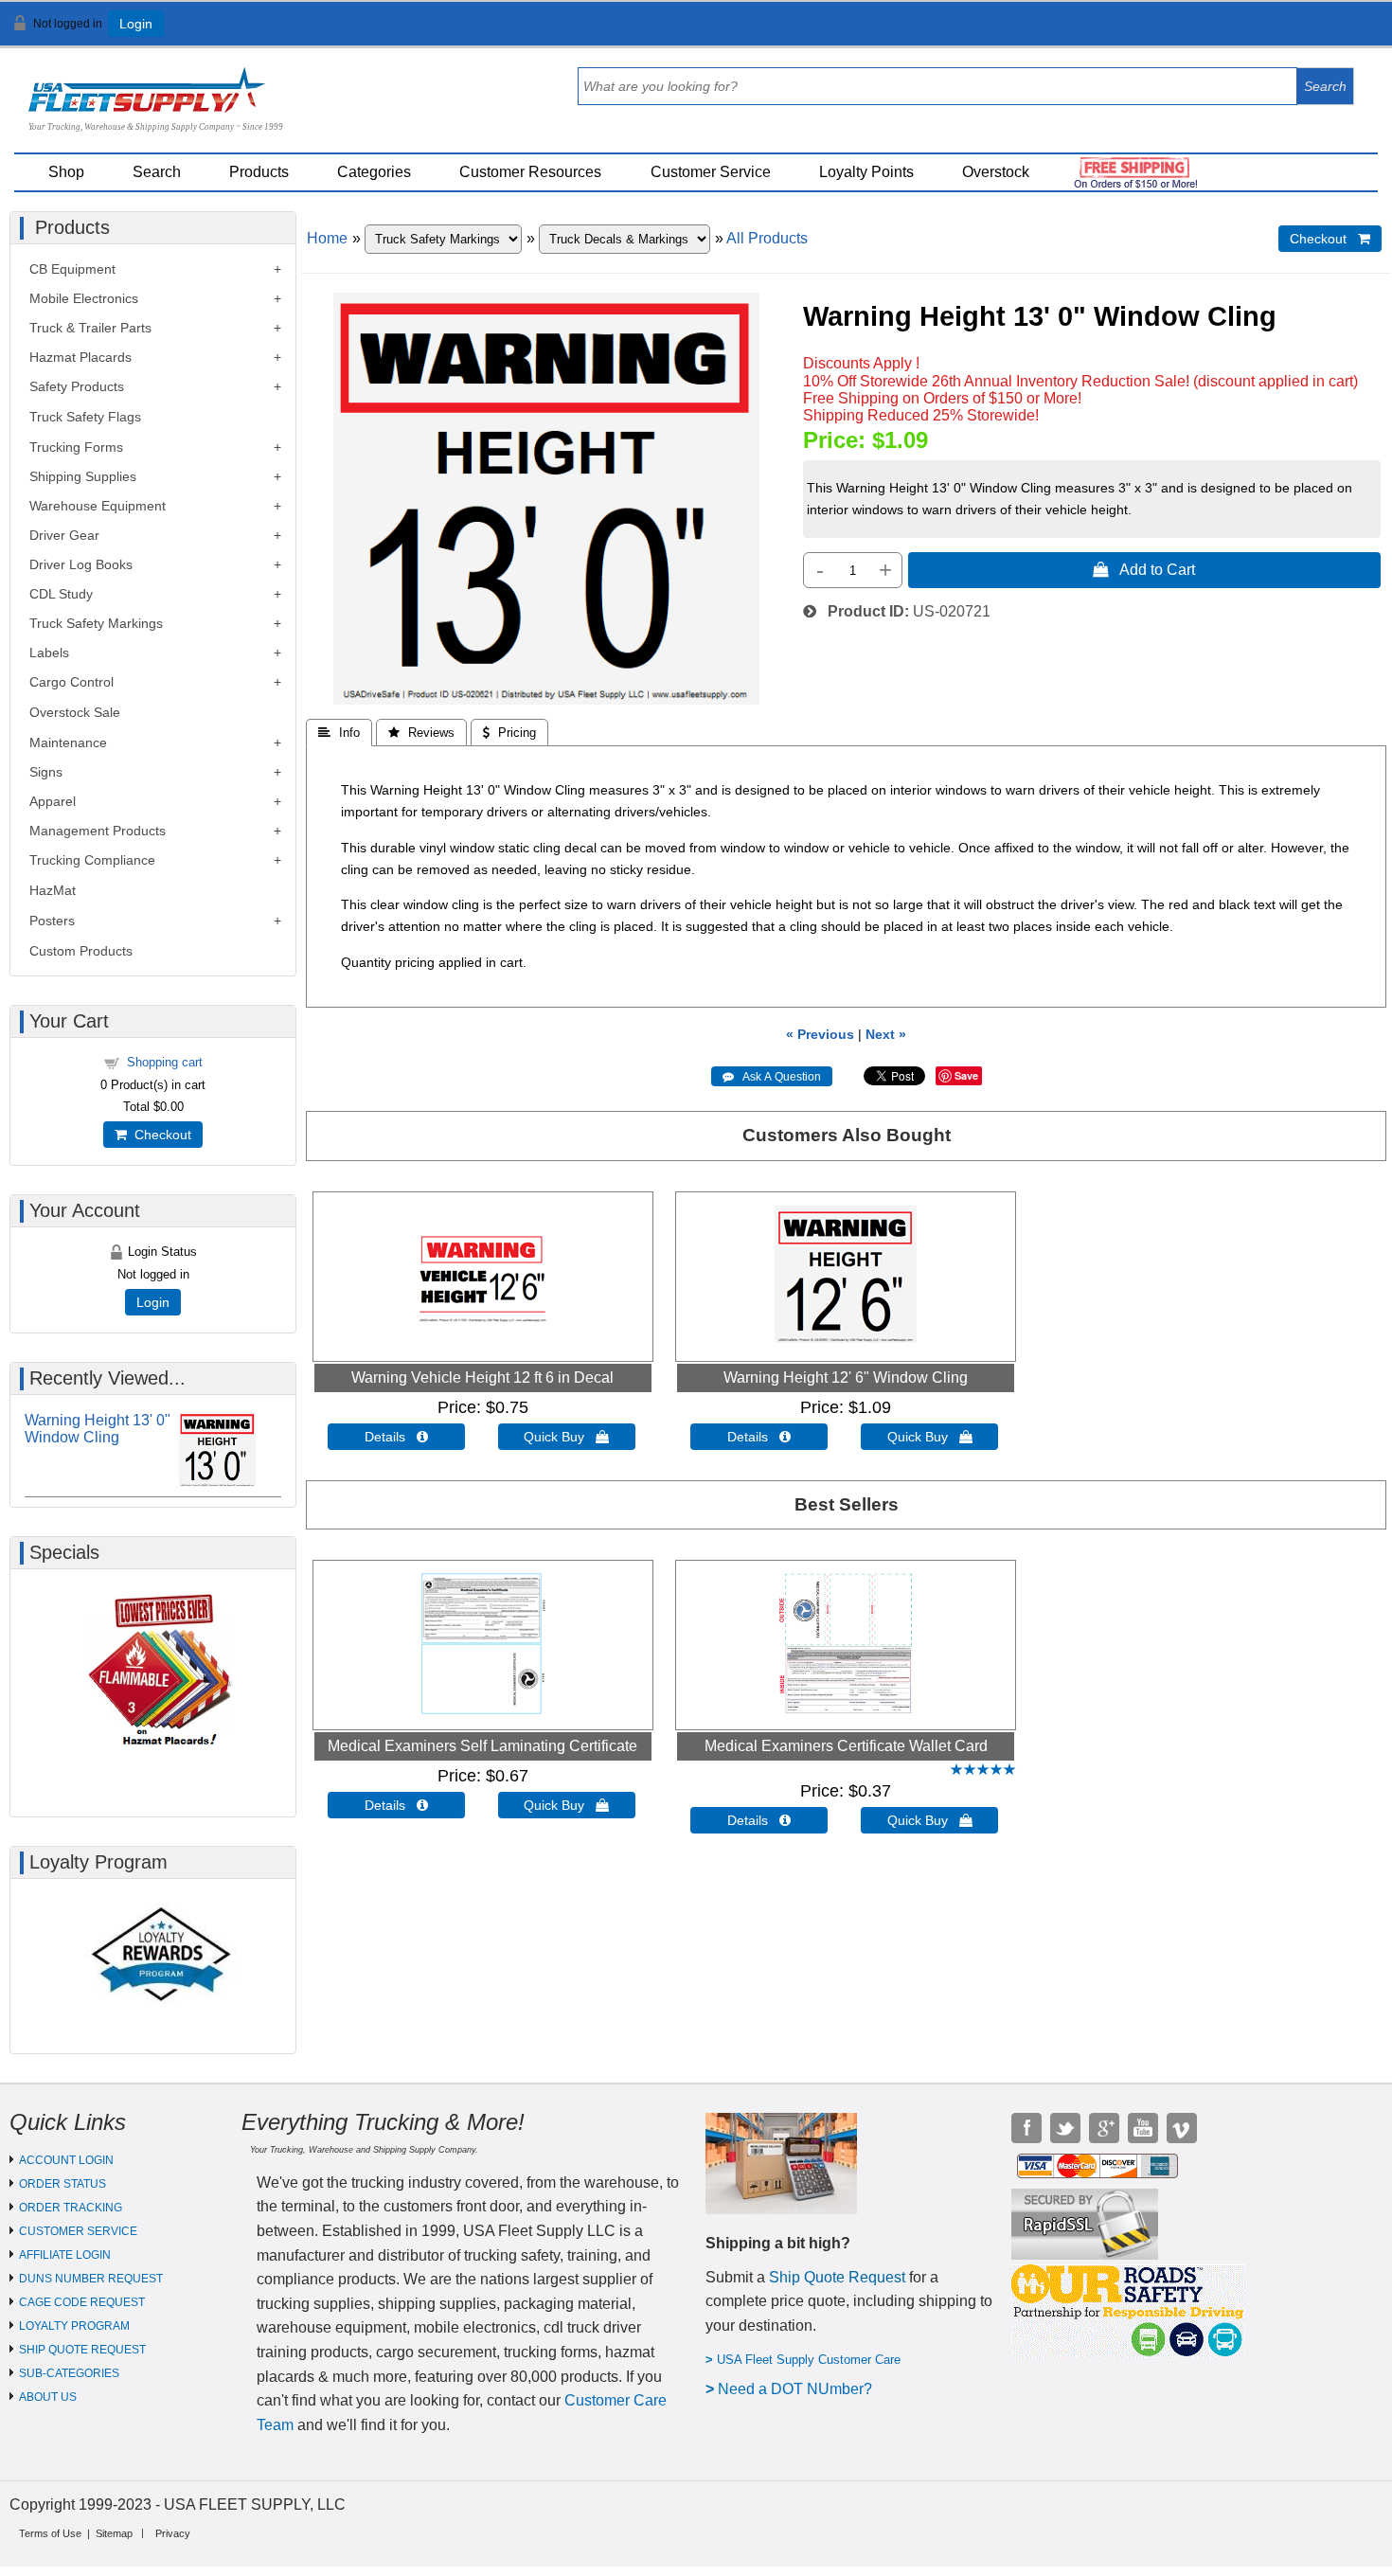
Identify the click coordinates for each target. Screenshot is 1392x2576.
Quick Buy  (566, 1437)
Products (259, 172)
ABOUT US (48, 2397)
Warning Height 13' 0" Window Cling (98, 1429)
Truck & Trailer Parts (90, 328)
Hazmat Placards (80, 357)
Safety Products (77, 386)
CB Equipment (72, 269)
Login (136, 24)
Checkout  (1330, 239)
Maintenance (68, 742)
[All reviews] (983, 1771)
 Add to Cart (1144, 569)
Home (327, 238)
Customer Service (711, 172)
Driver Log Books (81, 564)
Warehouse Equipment (98, 506)
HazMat (53, 890)
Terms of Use (50, 2533)
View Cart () (1326, 32)
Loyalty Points (866, 172)
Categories (374, 172)
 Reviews (421, 733)
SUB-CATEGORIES (69, 2373)
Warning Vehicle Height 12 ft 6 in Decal (482, 1377)
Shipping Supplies (83, 476)
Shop (66, 172)
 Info (339, 733)
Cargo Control (71, 682)
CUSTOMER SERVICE (78, 2231)
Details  (396, 1437)
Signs (46, 772)
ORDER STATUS (62, 2184)
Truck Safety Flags (85, 417)
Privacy (173, 2533)
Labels (49, 653)
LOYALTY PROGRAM (74, 2326)
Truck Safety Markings (96, 623)
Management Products (98, 831)
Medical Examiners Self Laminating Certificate (482, 1746)
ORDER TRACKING (71, 2208)
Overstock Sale (75, 712)
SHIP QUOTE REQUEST (82, 2350)
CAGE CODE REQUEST (82, 2302)
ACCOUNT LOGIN (66, 2160)
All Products (767, 238)
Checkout (159, 1135)
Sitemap (114, 2533)
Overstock (996, 172)
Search (157, 172)
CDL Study (61, 594)
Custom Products (81, 951)
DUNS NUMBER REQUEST (91, 2279)
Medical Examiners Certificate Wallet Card (846, 1746)
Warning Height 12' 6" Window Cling (846, 1377)
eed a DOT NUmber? (801, 2389)
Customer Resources (530, 172)
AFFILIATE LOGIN (65, 2255)
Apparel (53, 801)
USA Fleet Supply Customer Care (809, 2360)
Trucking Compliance (92, 860)
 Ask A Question (772, 1077)
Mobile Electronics (84, 298)
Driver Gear (64, 535)
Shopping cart (165, 1062)
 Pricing (509, 733)
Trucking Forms (76, 447)
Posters (52, 921)
